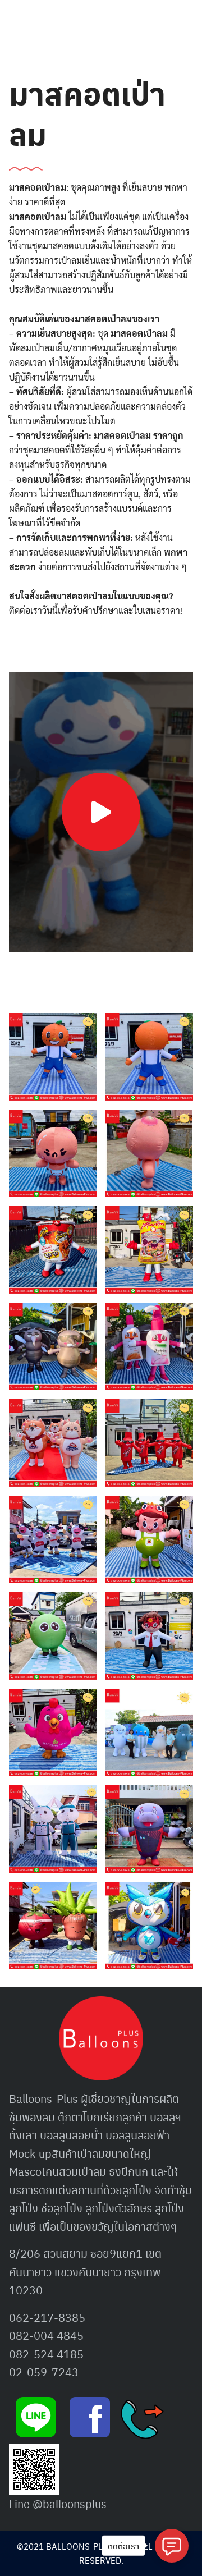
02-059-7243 (44, 2372)
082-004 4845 (46, 2335)
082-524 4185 (46, 2354)
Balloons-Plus (43, 2098)
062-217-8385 (47, 2317)
